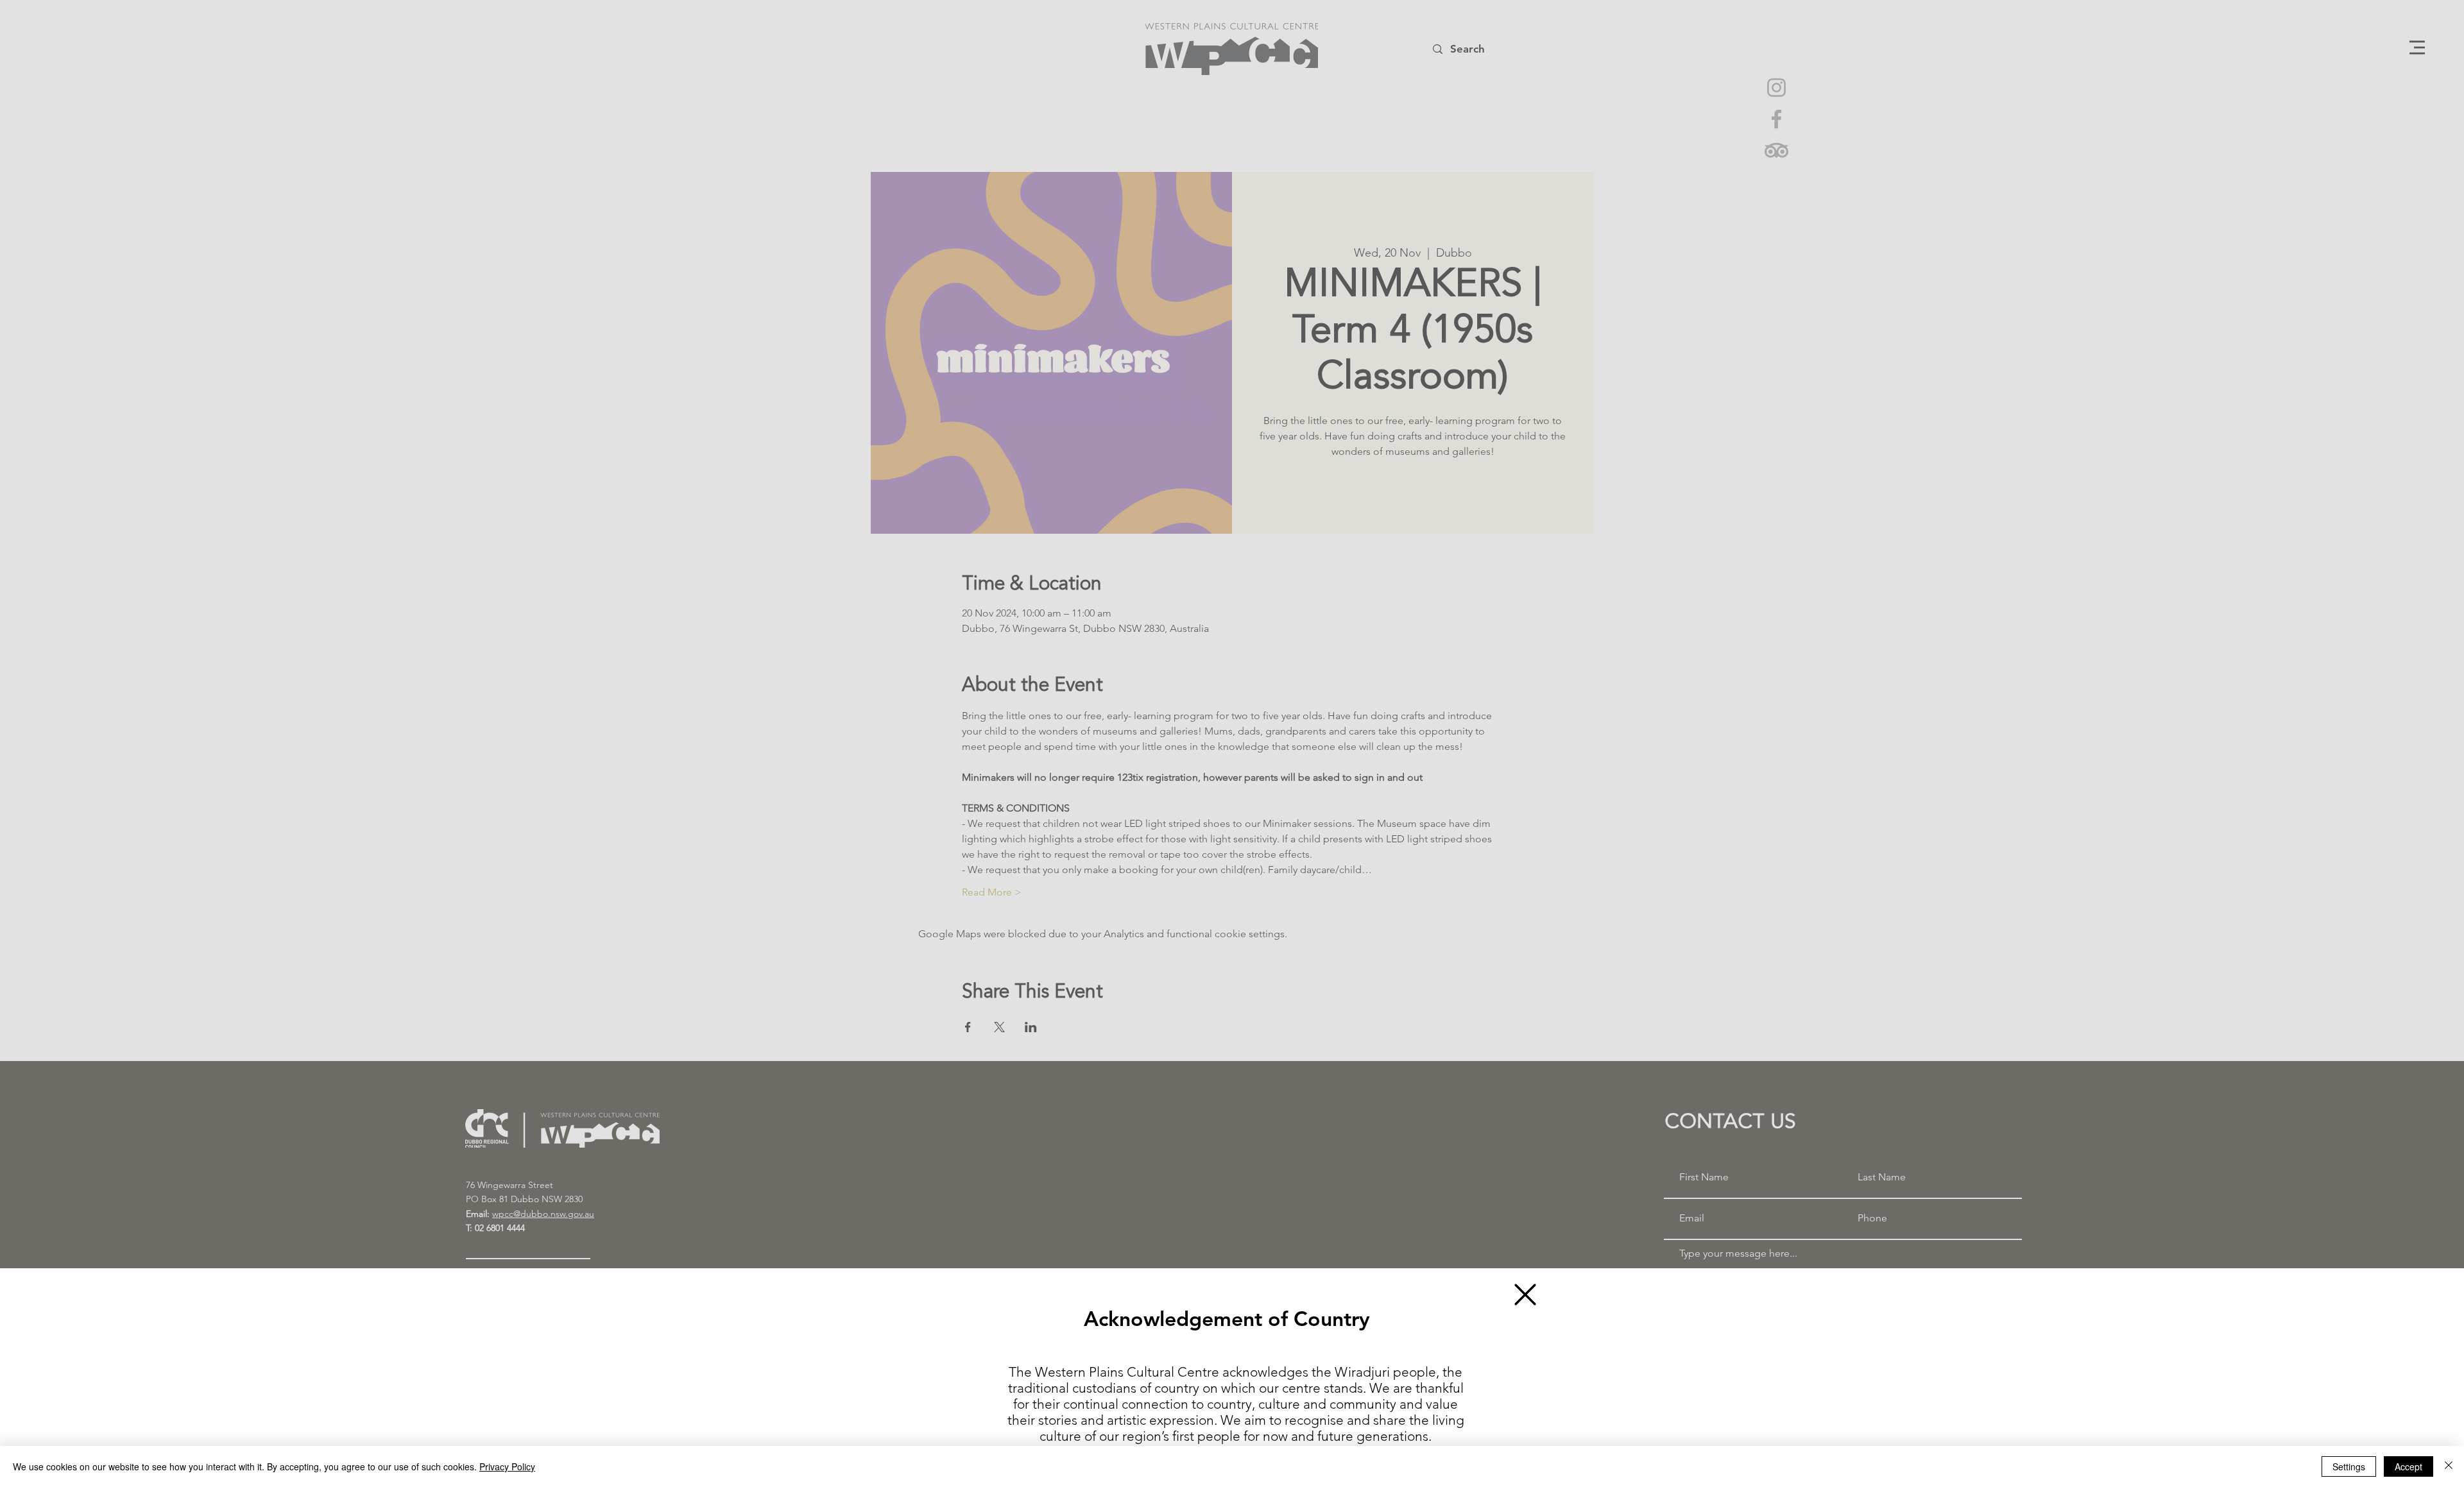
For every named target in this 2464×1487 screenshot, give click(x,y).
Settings (2349, 1466)
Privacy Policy (507, 1466)
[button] (1525, 1295)
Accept (2408, 1466)
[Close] (2449, 1466)
